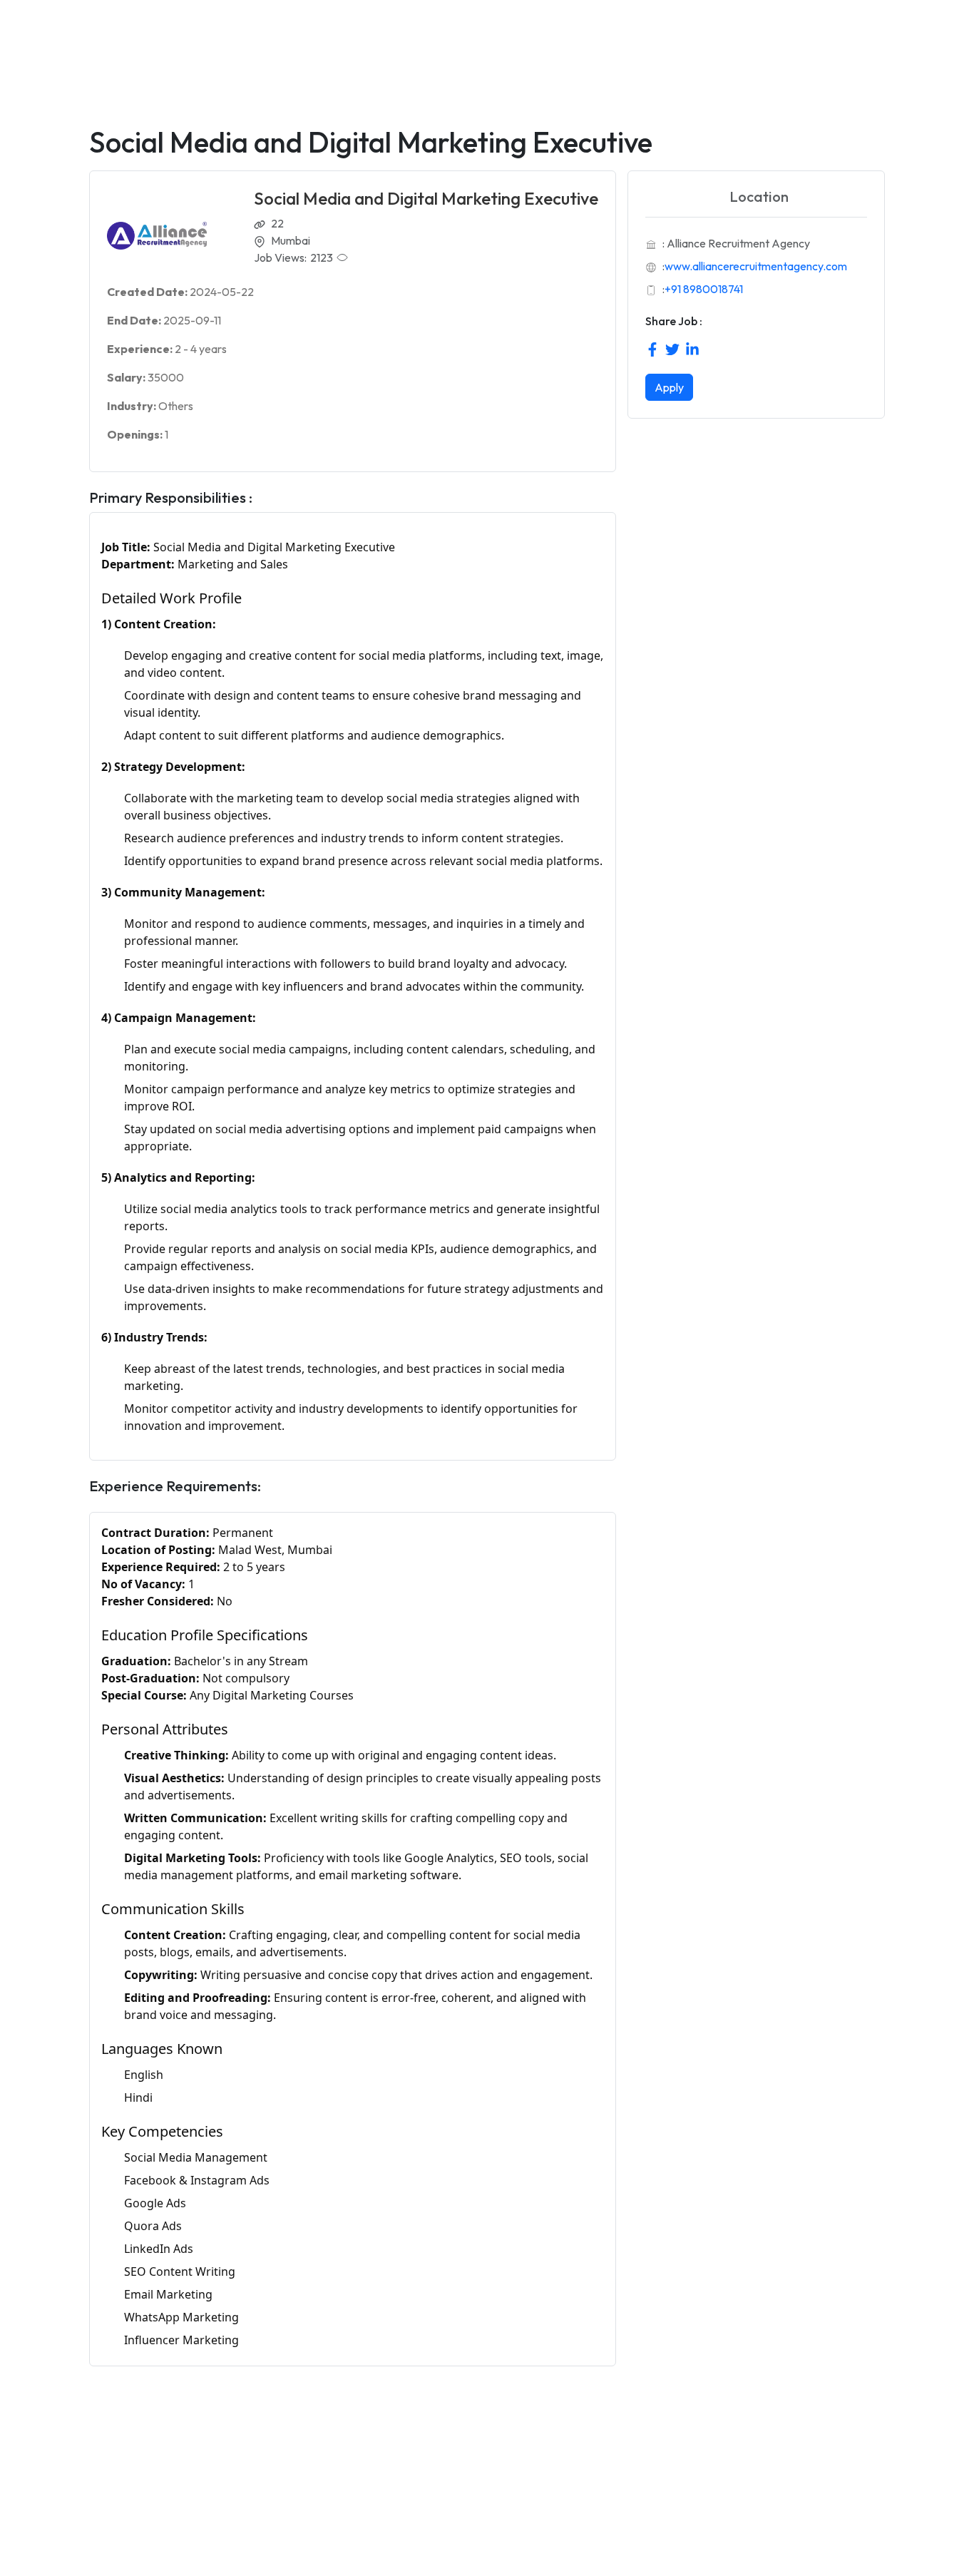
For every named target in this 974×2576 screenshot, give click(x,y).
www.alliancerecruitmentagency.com (756, 266)
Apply (669, 387)
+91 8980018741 (704, 289)
